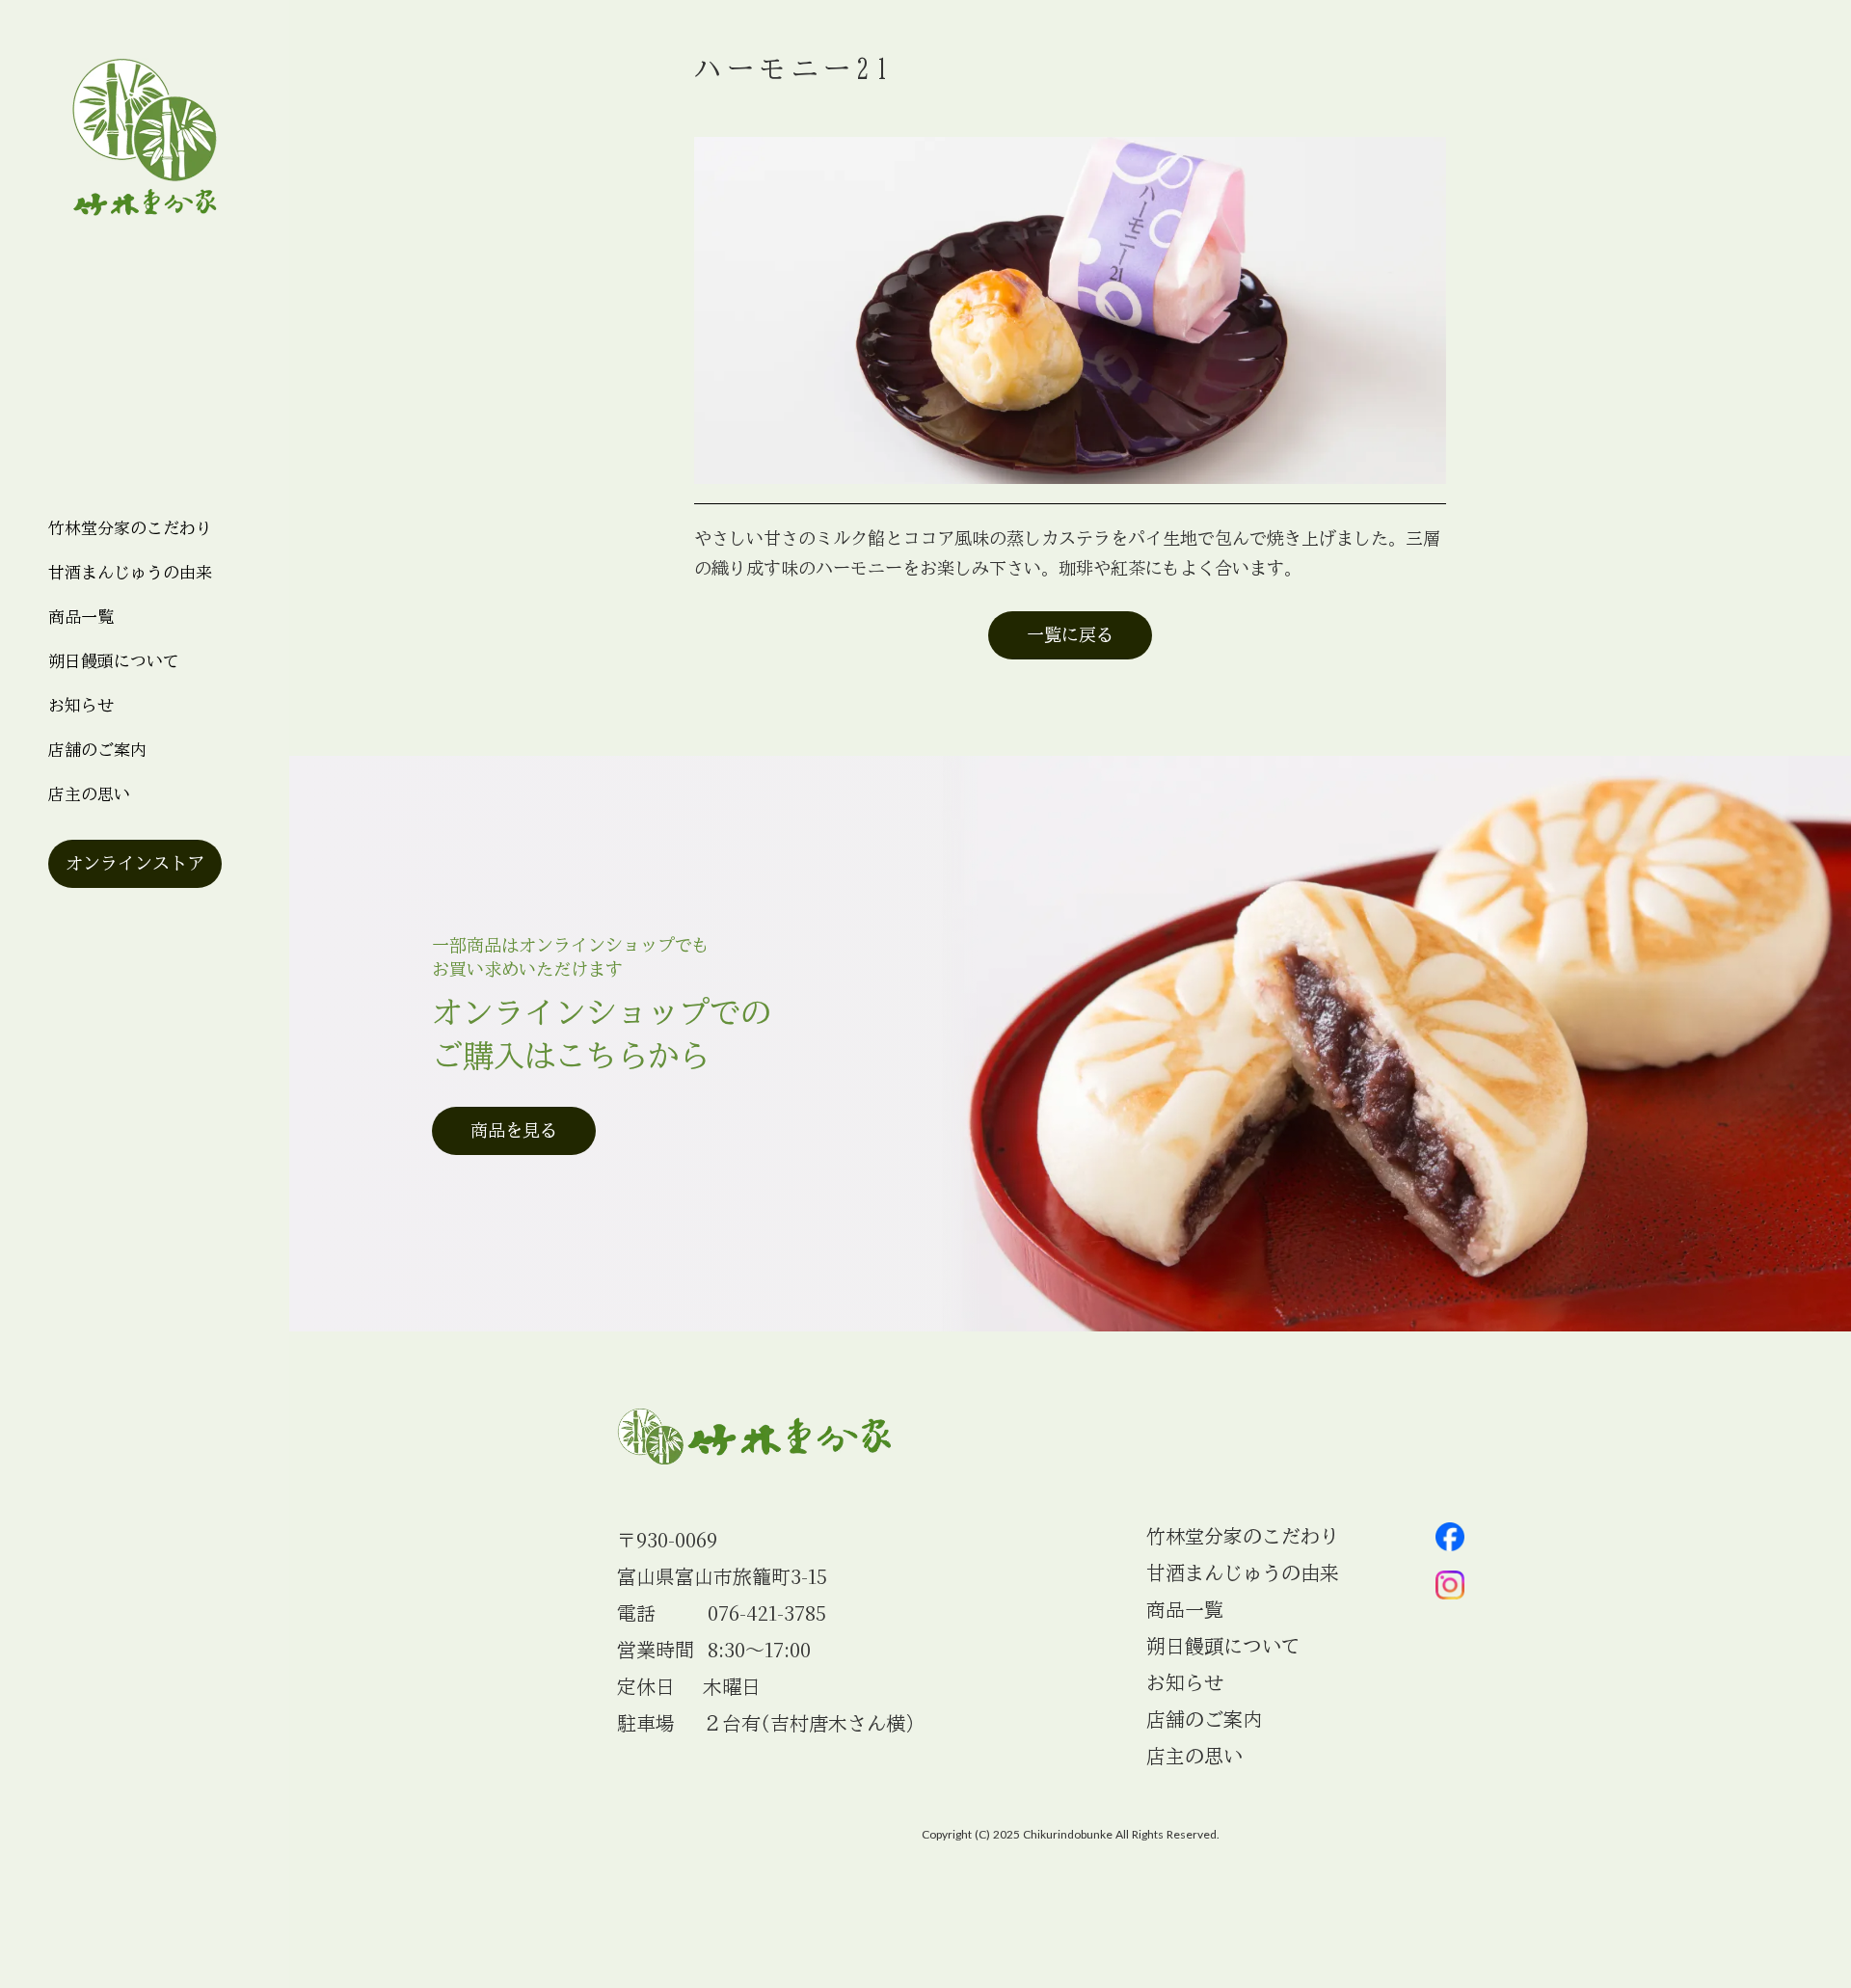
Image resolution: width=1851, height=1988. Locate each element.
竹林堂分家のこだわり (130, 528)
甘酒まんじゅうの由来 (130, 572)
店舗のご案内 (97, 750)
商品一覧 (81, 617)
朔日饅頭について (114, 661)
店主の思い (89, 794)
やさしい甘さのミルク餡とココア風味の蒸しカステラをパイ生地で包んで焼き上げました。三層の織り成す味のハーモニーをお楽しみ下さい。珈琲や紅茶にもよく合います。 (1067, 553)
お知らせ (1185, 1682)
